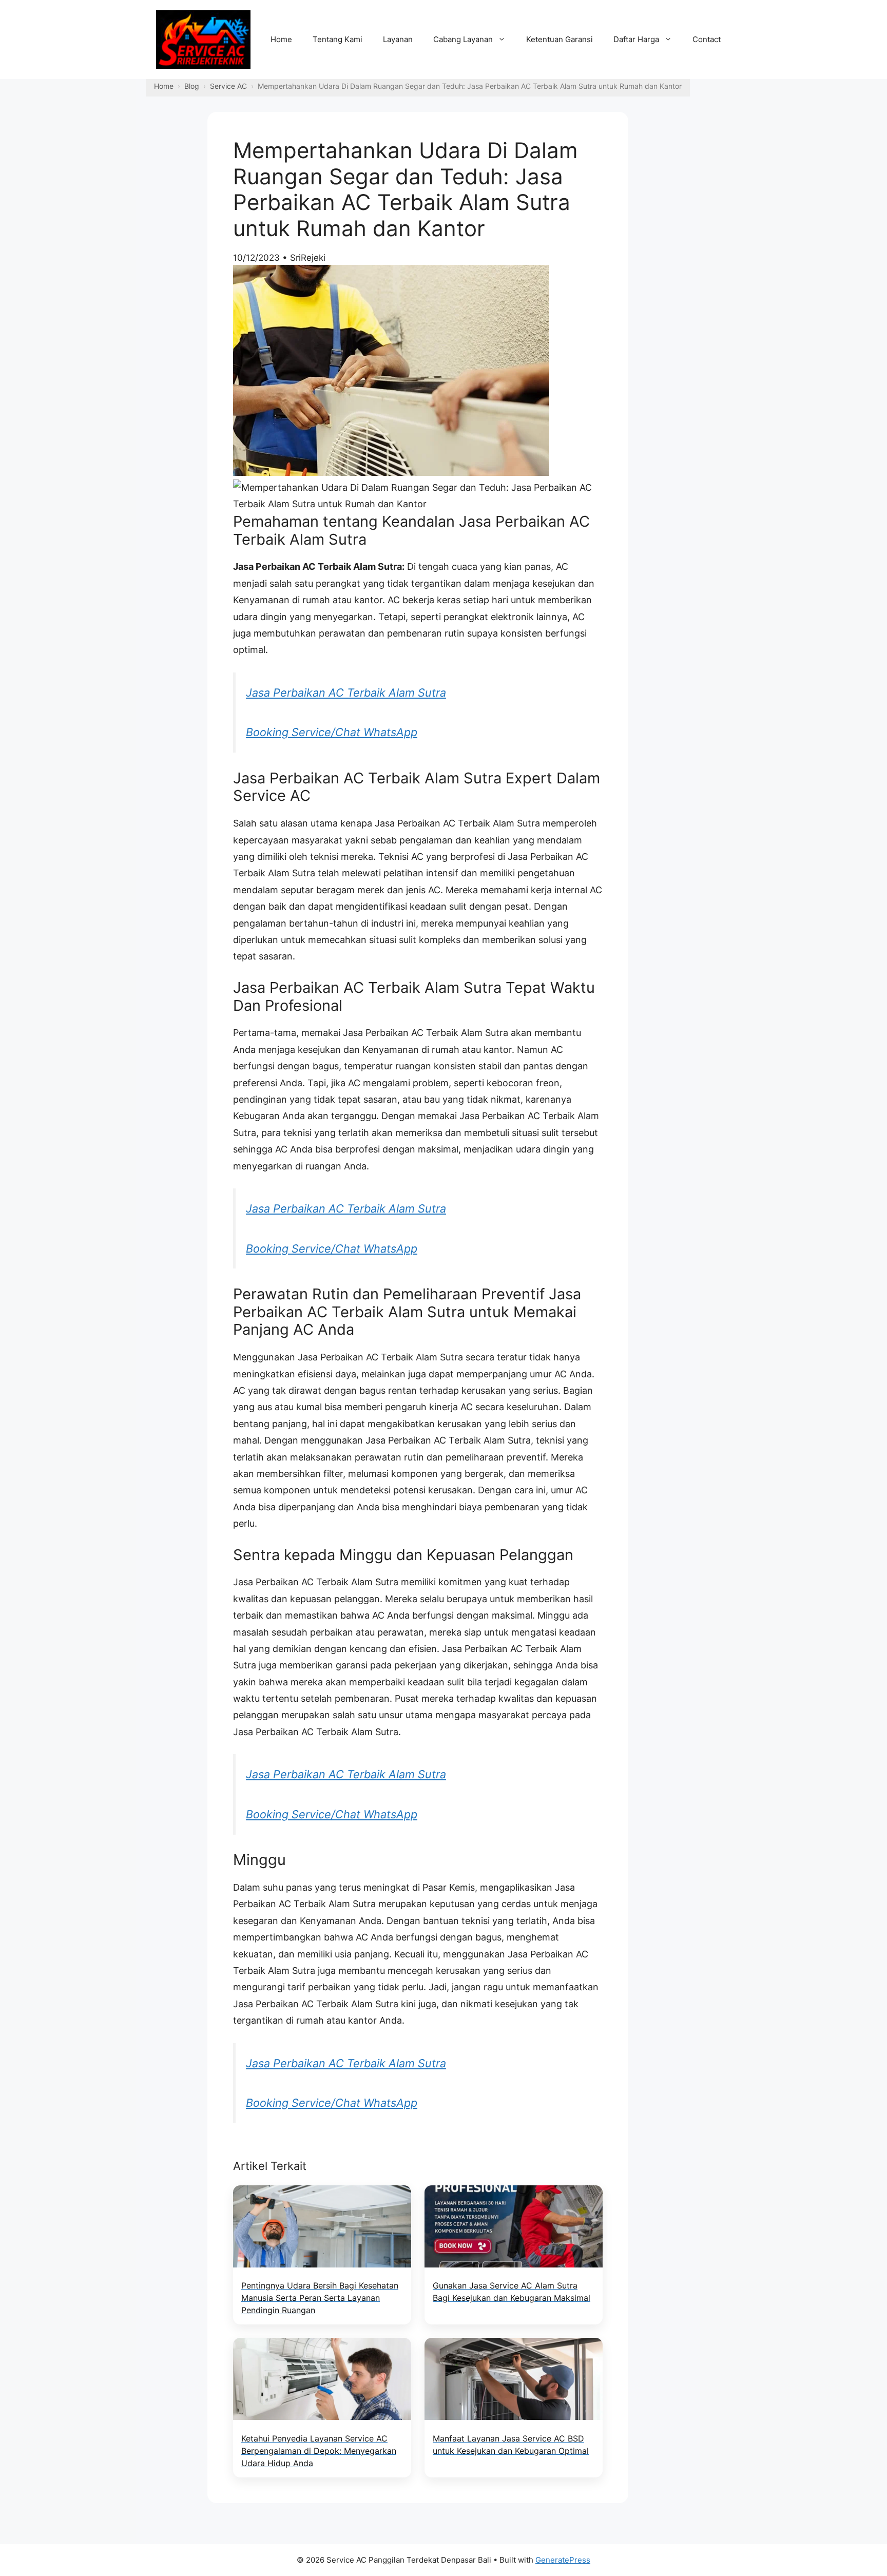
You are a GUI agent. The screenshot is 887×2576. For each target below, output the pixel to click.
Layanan (398, 39)
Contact (707, 39)
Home (281, 39)
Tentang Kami (338, 39)
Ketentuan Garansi (560, 39)
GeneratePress (563, 2560)
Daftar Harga (636, 39)
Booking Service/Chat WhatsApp (332, 732)
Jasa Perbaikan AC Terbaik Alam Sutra (346, 693)
